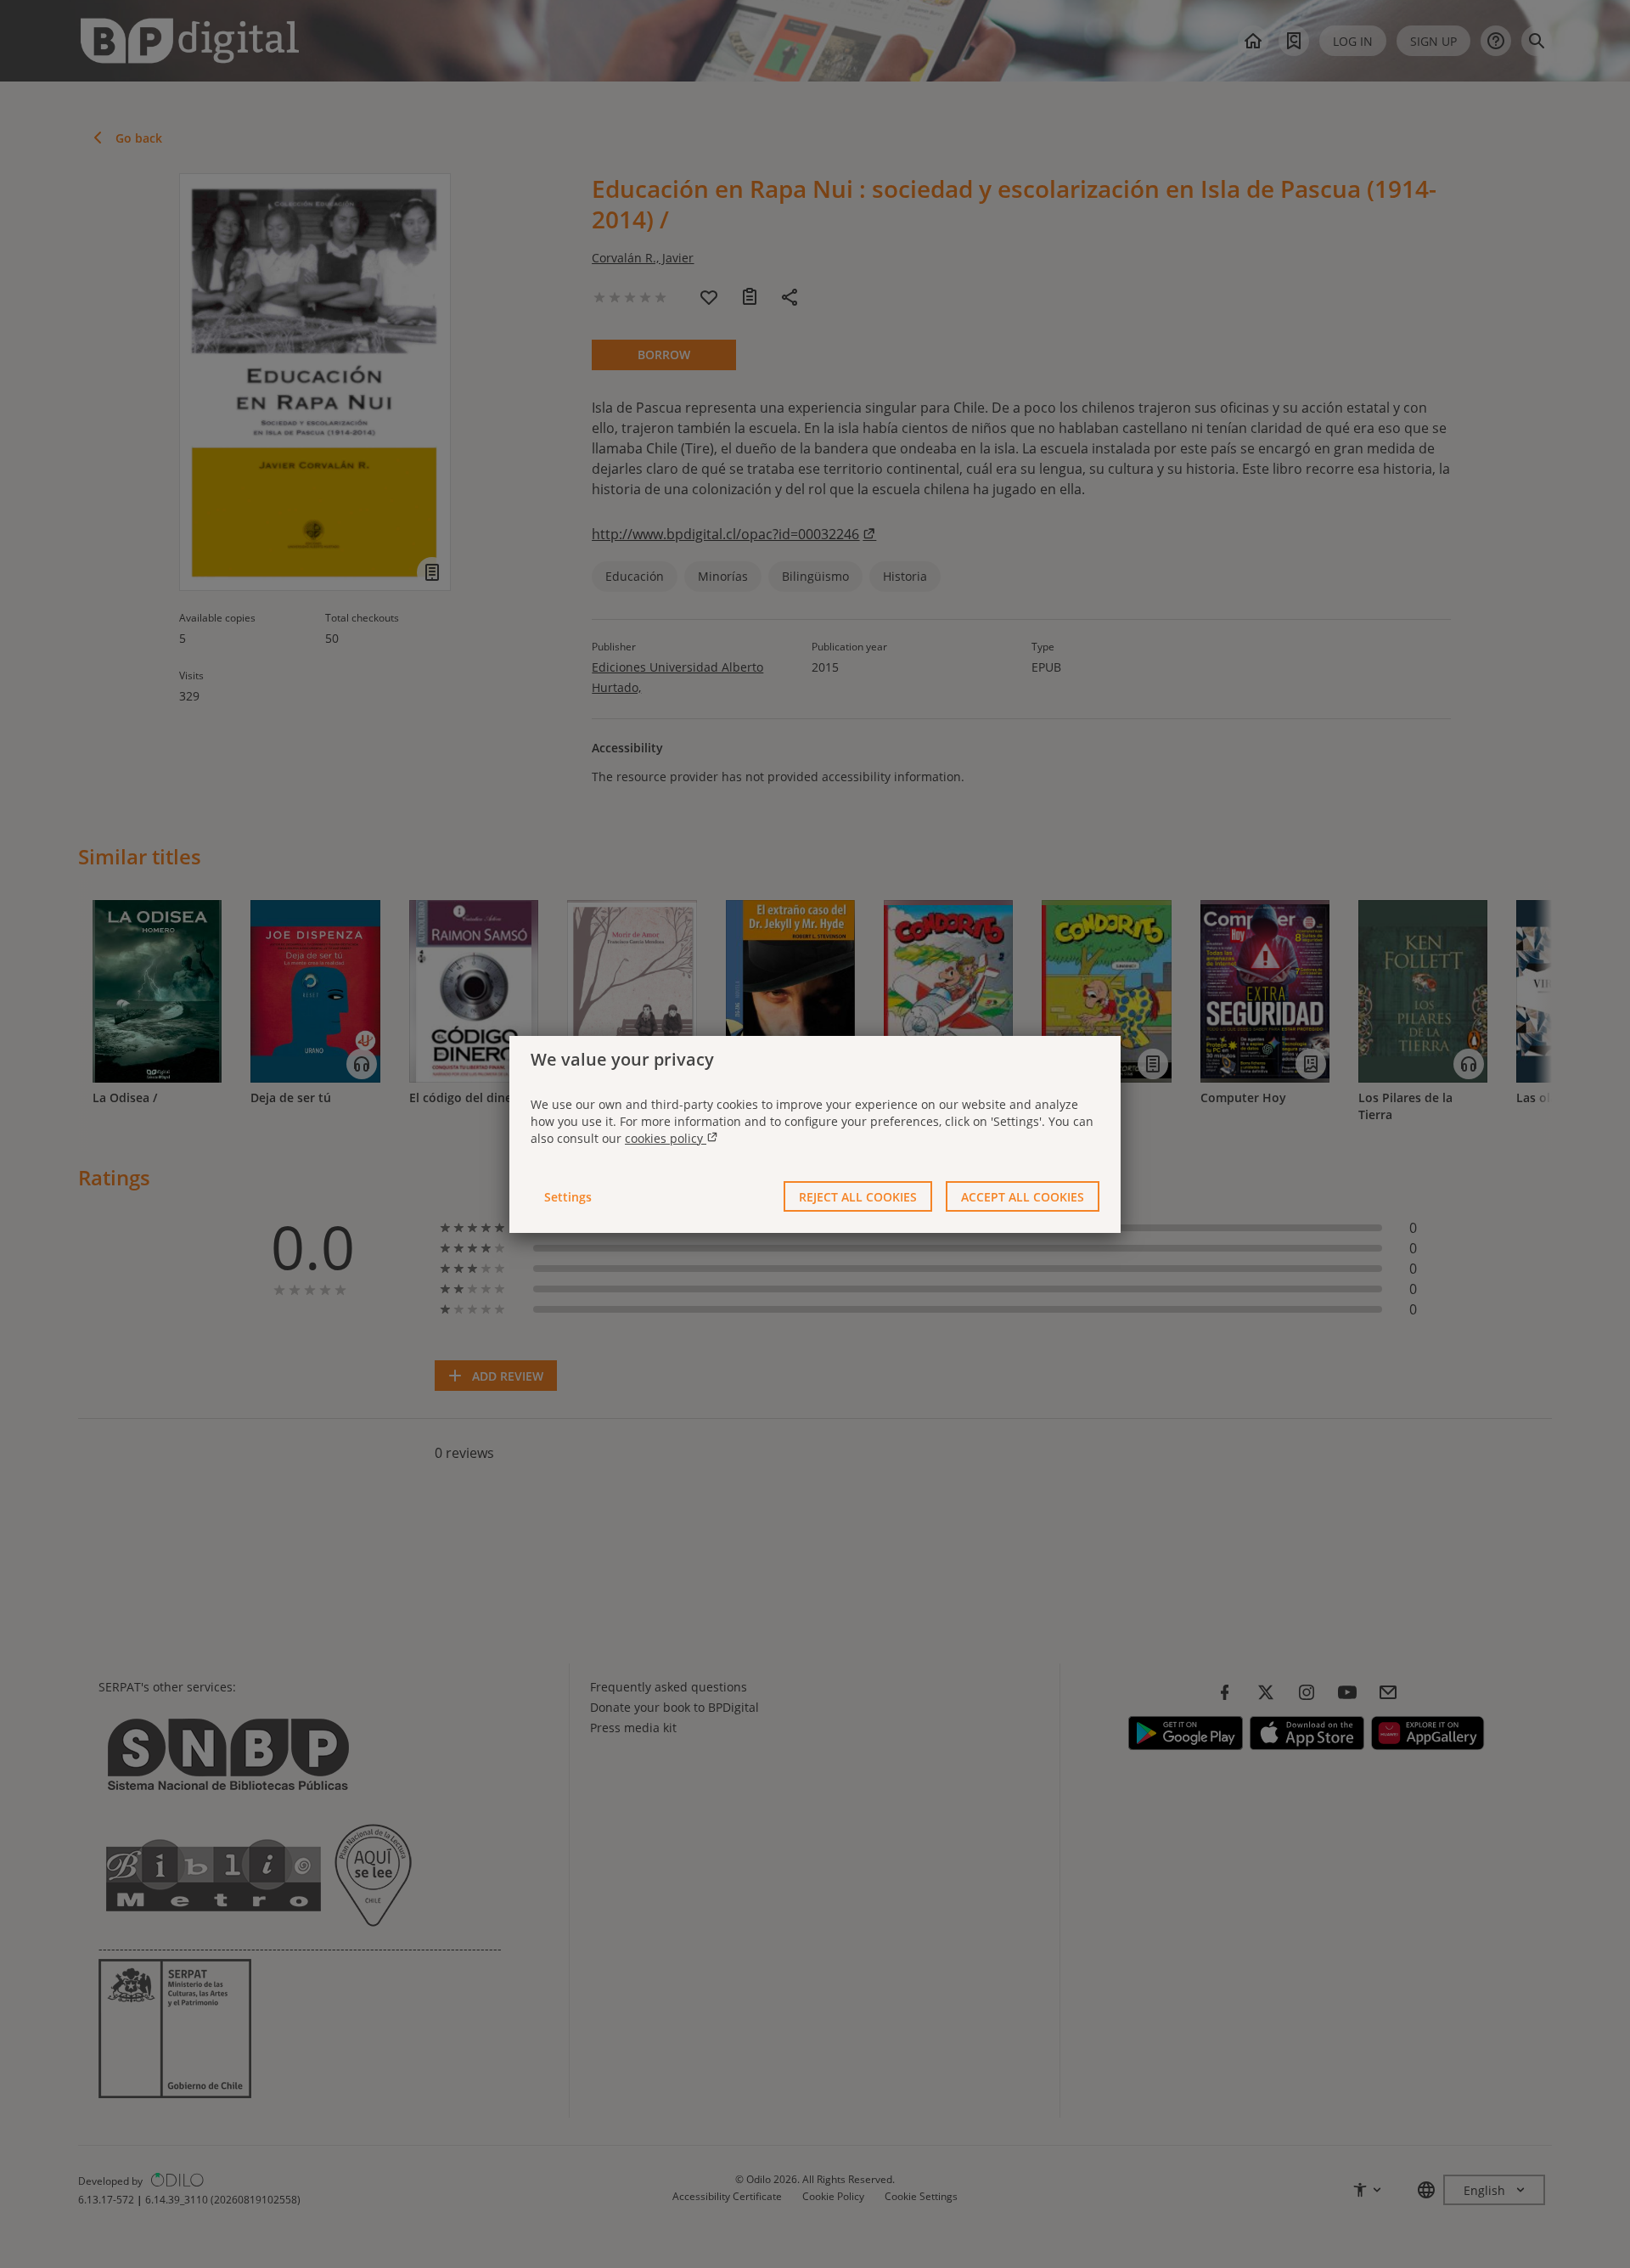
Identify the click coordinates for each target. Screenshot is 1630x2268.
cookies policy (666, 1138)
